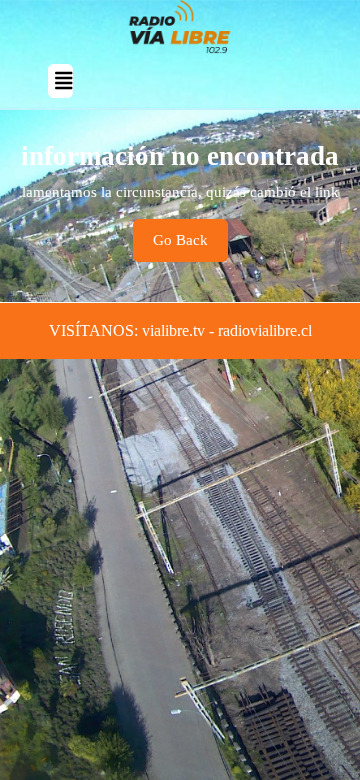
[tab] (60, 81)
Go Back (190, 246)
